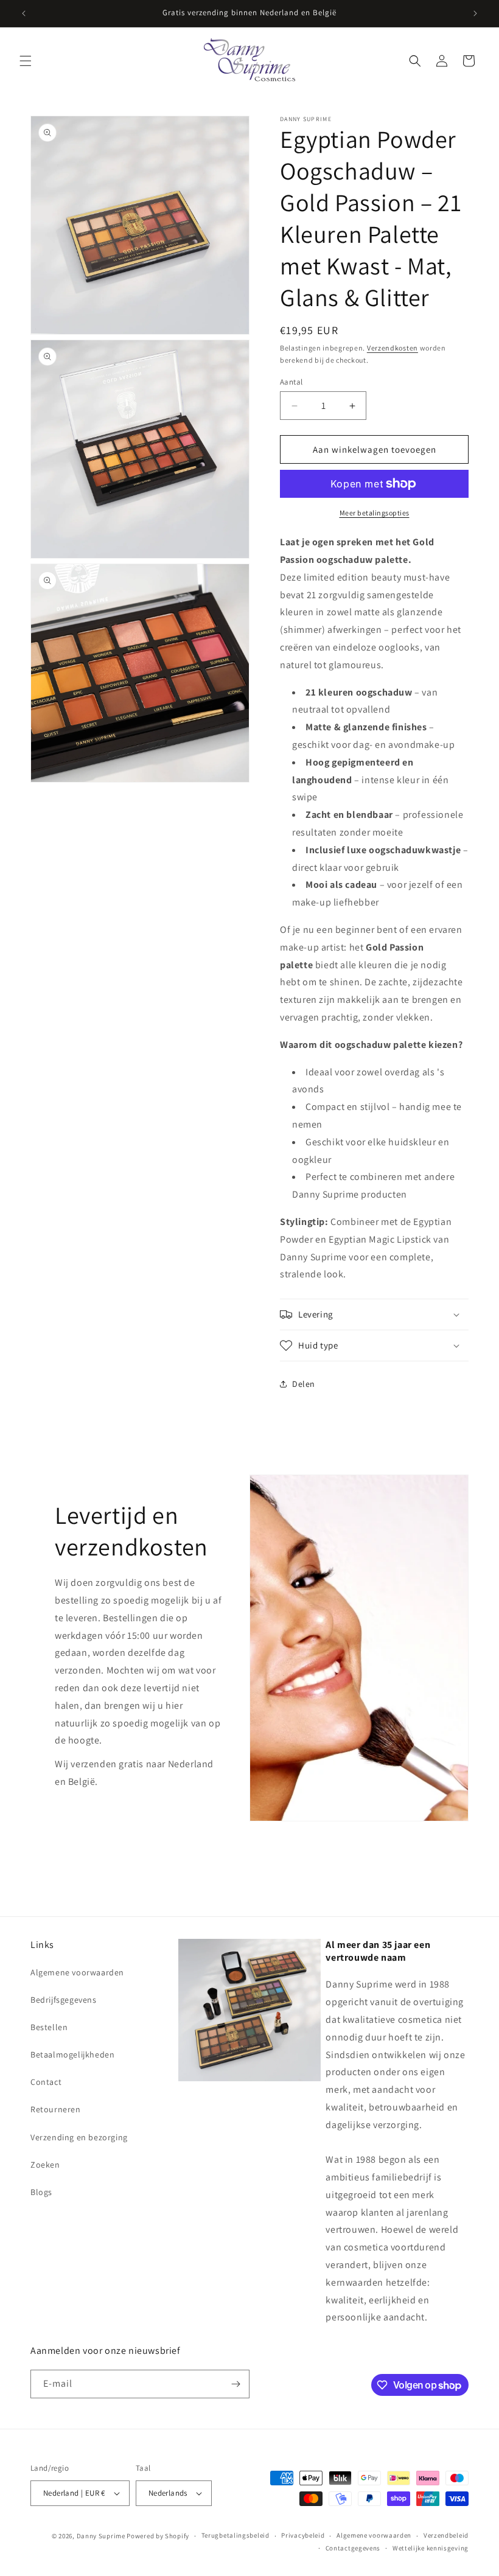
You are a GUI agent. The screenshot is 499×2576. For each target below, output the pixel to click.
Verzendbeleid (446, 2535)
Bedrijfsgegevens (64, 2000)
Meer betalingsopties (375, 513)
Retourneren (56, 2109)
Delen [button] (304, 1384)
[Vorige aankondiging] (24, 13)
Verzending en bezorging (79, 2137)
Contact (46, 2082)
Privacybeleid (303, 2535)
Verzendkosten (393, 348)
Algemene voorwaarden (77, 1972)
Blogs (41, 2192)
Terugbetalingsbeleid (236, 2535)
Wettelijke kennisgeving (431, 2548)
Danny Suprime (101, 2536)
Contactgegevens (353, 2548)
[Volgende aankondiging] (475, 13)
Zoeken (45, 2165)
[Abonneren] (236, 2384)
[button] (26, 61)
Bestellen (49, 2027)
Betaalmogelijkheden (72, 2054)
